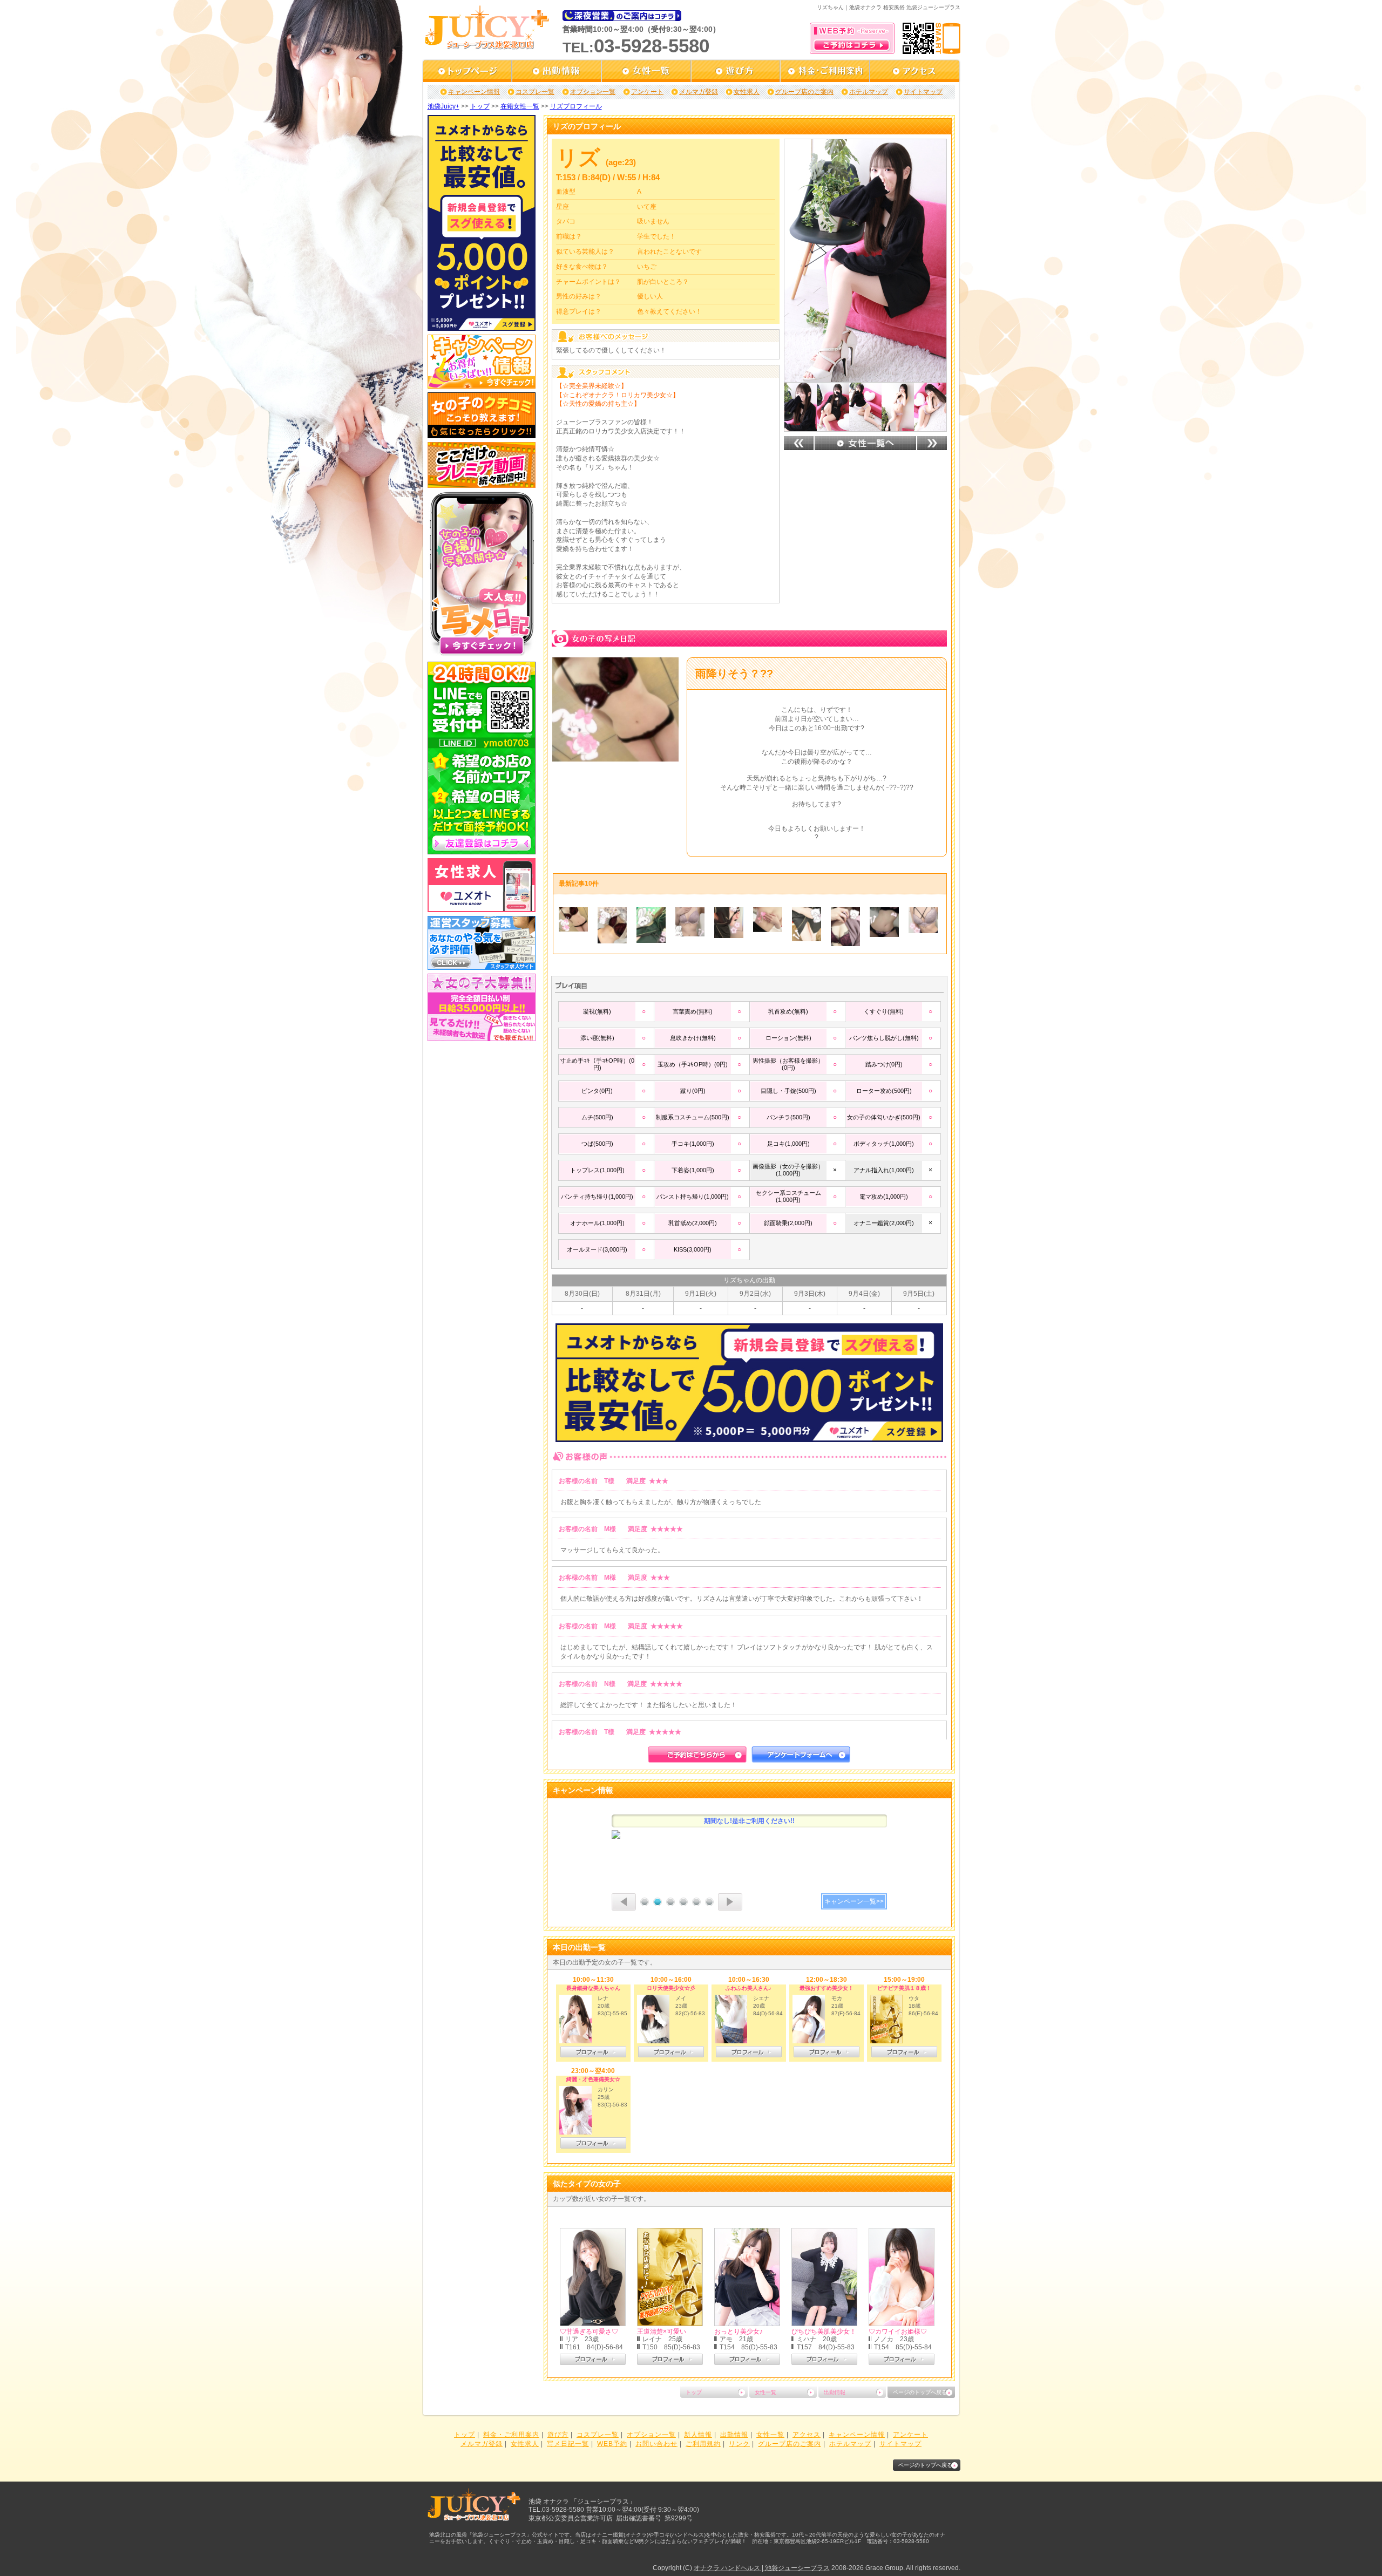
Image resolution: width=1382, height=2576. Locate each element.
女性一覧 (765, 2392)
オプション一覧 (593, 92)
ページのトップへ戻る (920, 2392)
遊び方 (558, 2435)
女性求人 (747, 92)
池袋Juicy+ (443, 106)
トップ (480, 106)
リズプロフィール (576, 106)
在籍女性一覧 (520, 106)
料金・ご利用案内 (511, 2435)
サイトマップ (923, 92)
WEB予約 (612, 2444)
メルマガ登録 (699, 92)
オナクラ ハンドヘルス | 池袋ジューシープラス (762, 2568)
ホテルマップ (869, 92)
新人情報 (698, 2435)
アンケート (647, 92)
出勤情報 (835, 2392)
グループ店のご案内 (804, 92)
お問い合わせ (656, 2444)
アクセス (807, 2435)
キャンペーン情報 (474, 92)
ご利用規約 (703, 2444)
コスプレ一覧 (535, 92)
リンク (739, 2444)
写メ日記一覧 (568, 2444)
